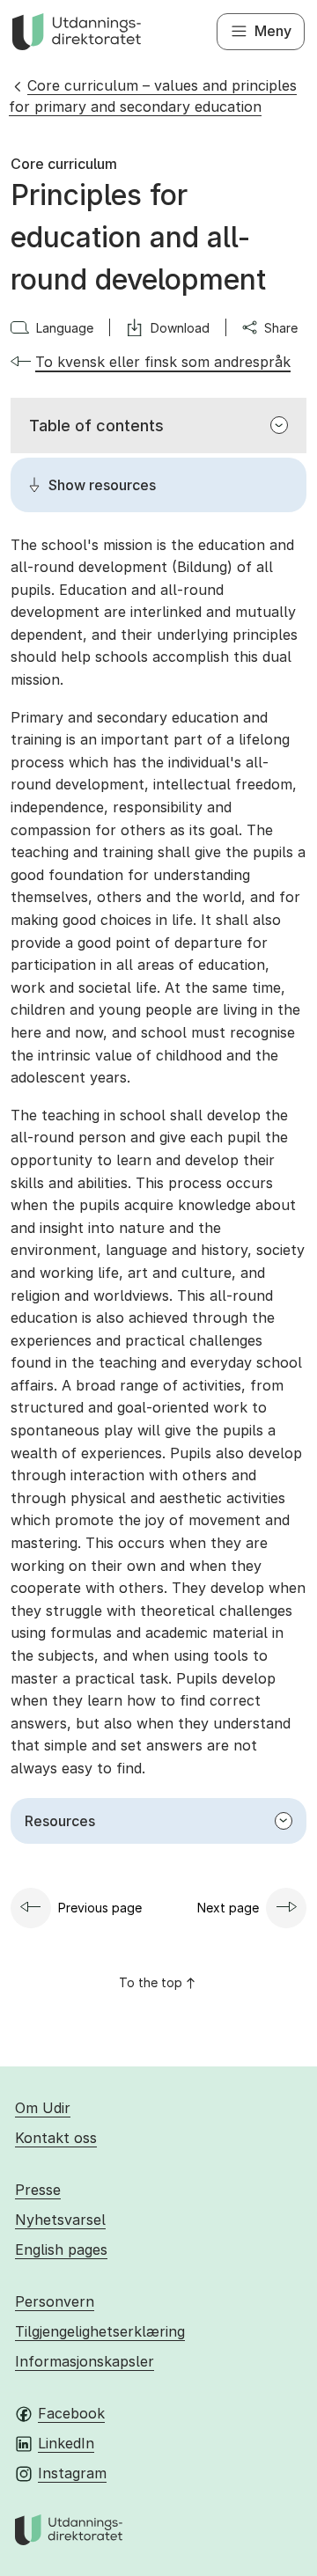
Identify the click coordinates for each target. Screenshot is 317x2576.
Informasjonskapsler (85, 2361)
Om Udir (43, 2108)
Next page (228, 1908)
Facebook (71, 2413)
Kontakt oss (56, 2138)
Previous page (100, 1908)
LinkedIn (66, 2443)
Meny (273, 31)
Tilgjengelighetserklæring (100, 2331)
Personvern (55, 2301)
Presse (38, 2190)
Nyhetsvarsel (60, 2220)
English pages (61, 2249)
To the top (151, 1982)
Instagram (72, 2473)
